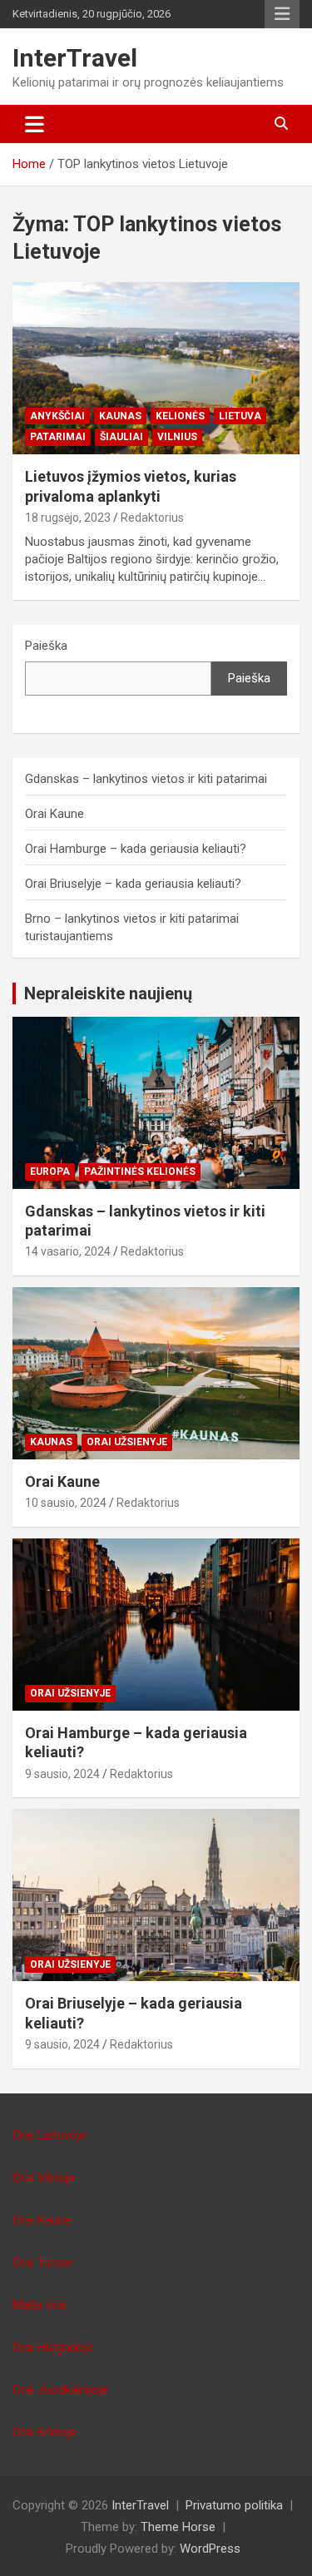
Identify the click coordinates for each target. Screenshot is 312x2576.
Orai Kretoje (45, 2432)
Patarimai (58, 437)
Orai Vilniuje (44, 2177)
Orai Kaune (54, 814)
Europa (50, 1172)
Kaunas (120, 416)
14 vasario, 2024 (68, 1251)
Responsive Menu (282, 14)
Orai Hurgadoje (53, 2347)
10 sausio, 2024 (66, 1503)
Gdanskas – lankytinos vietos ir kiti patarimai (146, 779)
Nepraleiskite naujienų (108, 993)
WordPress (210, 2549)
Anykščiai (57, 416)
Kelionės (180, 416)
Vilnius (177, 437)
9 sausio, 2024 (62, 1774)
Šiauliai (121, 437)
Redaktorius (152, 518)
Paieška (46, 646)
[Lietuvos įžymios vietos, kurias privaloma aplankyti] (156, 369)
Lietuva (240, 416)
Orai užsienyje (127, 1442)
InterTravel (75, 58)
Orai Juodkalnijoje (60, 2390)
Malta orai (40, 2305)
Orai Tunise (43, 2262)
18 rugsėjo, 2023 (68, 518)
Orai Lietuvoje (50, 2135)
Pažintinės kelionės (140, 1172)
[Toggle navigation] (35, 124)
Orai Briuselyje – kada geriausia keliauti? (133, 884)
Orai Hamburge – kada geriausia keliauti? (136, 849)
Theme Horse (178, 2527)
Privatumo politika (234, 2505)
